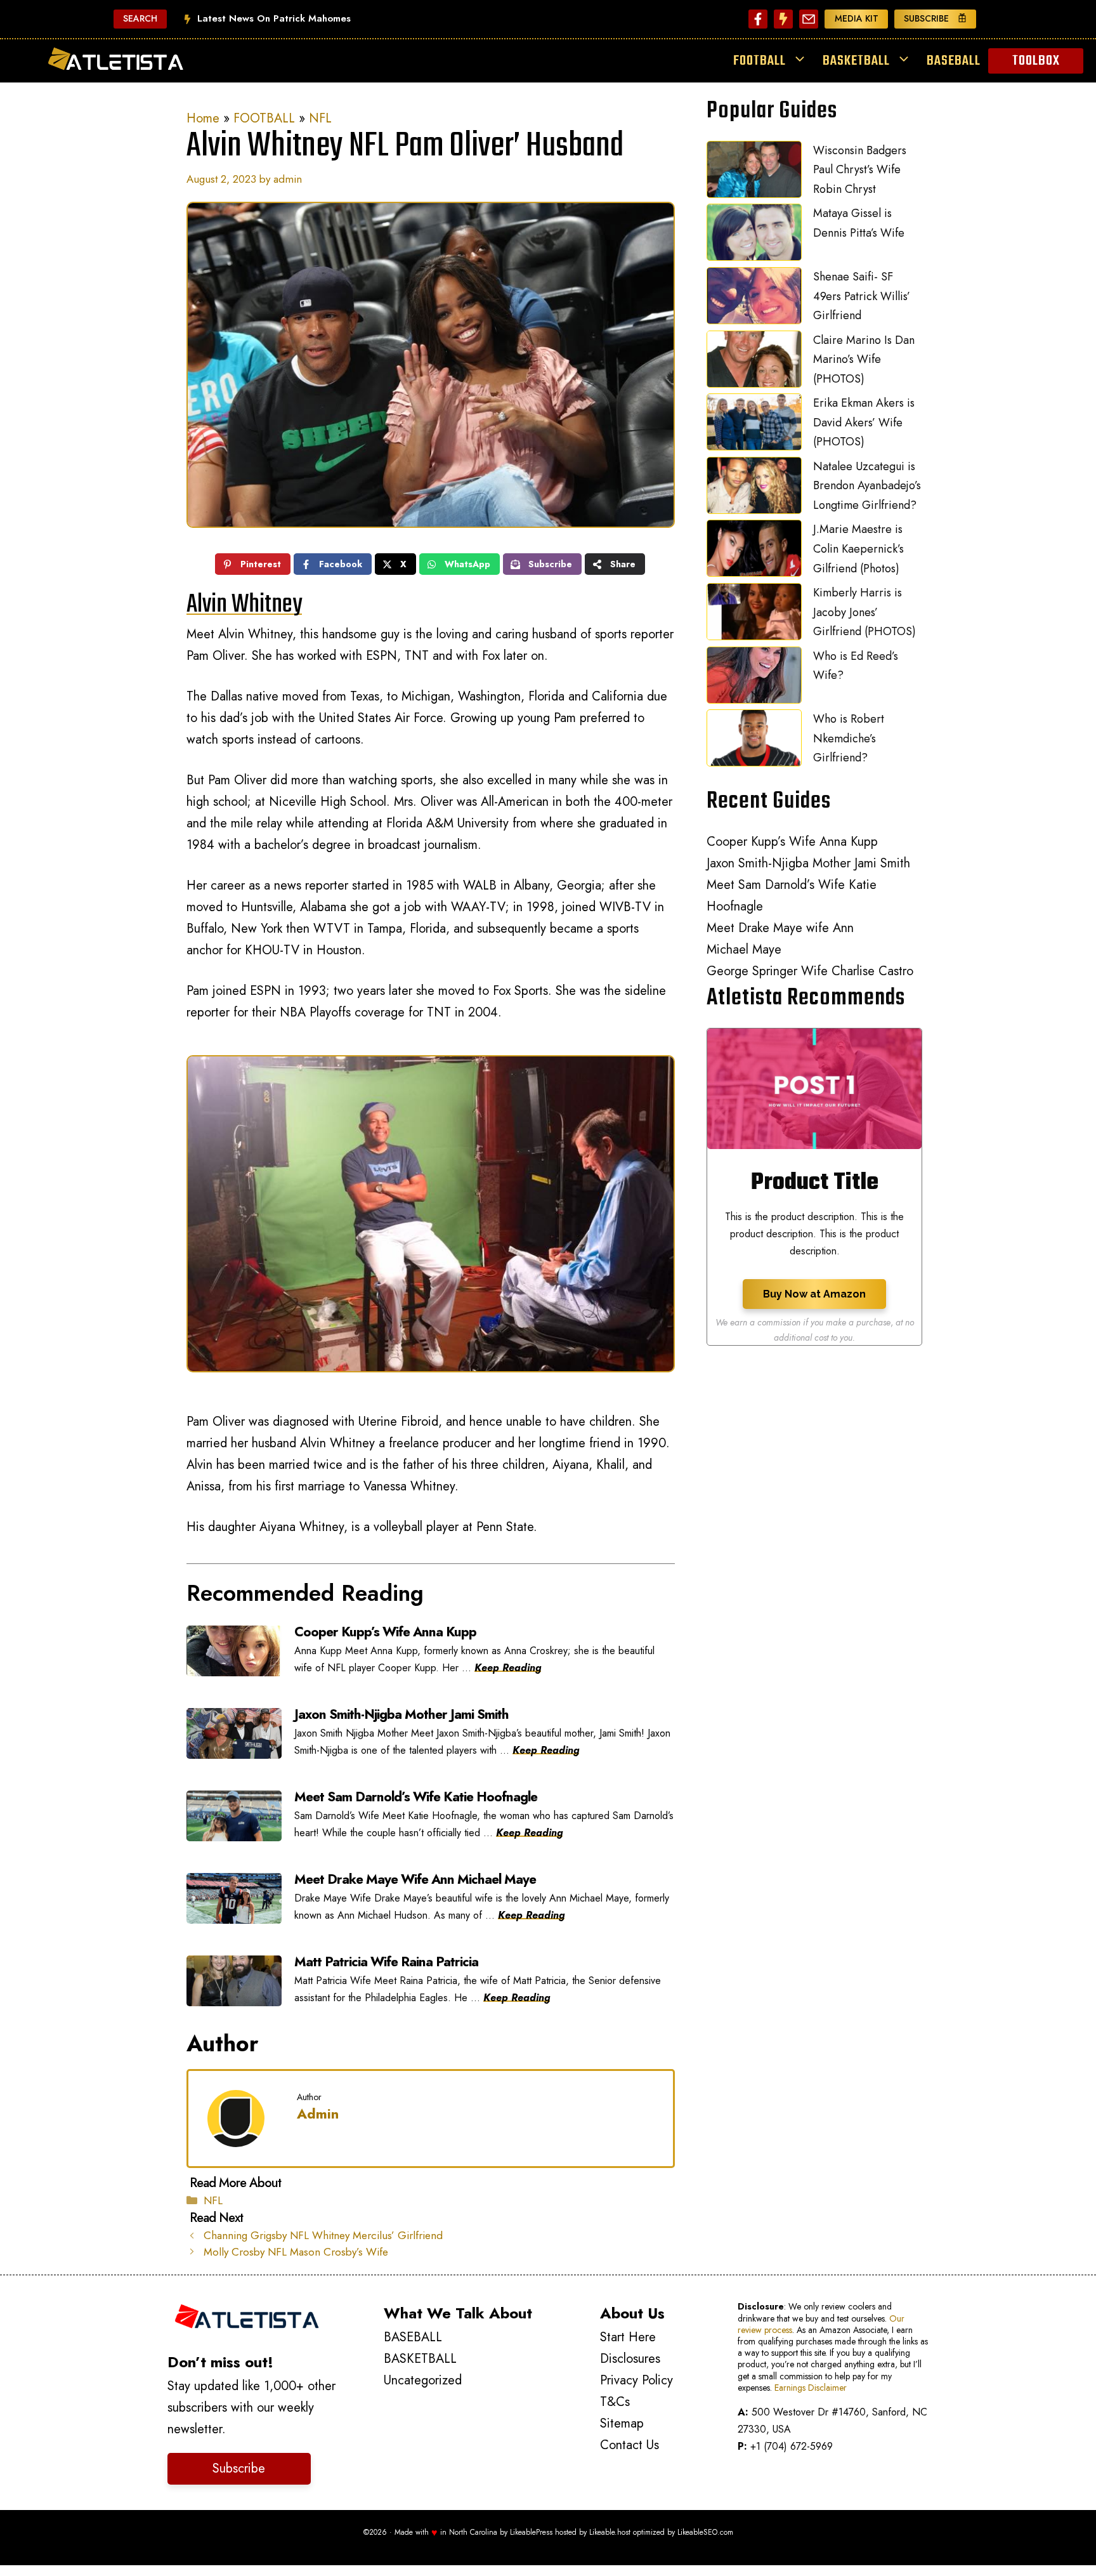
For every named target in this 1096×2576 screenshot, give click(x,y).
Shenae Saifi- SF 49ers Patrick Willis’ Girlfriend (862, 296)
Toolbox (1036, 61)
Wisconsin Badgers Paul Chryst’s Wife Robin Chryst (860, 170)
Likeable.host (610, 2532)
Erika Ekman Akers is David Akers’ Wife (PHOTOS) (864, 422)
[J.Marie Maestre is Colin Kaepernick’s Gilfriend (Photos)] (754, 551)
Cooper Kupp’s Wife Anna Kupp (792, 842)
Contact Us (630, 2445)
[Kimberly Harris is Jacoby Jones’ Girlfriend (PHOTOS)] (754, 615)
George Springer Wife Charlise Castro (810, 971)
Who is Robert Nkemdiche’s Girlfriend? (849, 738)
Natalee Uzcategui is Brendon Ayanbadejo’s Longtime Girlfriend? (867, 486)
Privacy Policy (636, 2380)
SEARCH (140, 18)
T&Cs (615, 2402)
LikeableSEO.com (705, 2532)
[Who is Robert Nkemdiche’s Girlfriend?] (754, 741)
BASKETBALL (856, 61)
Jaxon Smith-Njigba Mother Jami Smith (808, 863)
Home (203, 118)
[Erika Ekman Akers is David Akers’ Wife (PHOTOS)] (754, 425)
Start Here (628, 2337)
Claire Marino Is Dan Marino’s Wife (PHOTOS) (864, 359)
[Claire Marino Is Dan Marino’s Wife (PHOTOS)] (754, 362)
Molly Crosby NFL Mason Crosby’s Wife (296, 2252)
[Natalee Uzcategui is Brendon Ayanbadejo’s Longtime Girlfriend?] (754, 489)
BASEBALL (954, 61)
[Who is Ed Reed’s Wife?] (754, 678)
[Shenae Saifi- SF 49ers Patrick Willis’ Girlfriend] (754, 299)
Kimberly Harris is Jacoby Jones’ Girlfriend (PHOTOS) (864, 612)
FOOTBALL (760, 61)
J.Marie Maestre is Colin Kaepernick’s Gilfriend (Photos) (858, 549)
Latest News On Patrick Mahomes (274, 18)
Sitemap (622, 2423)
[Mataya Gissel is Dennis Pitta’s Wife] (754, 235)
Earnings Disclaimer (811, 2388)
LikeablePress (531, 2532)
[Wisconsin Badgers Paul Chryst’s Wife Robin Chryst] (754, 173)
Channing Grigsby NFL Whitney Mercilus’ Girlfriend (323, 2235)
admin (318, 2113)
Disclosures (630, 2359)
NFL (320, 118)
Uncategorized (423, 2380)
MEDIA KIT (857, 18)
